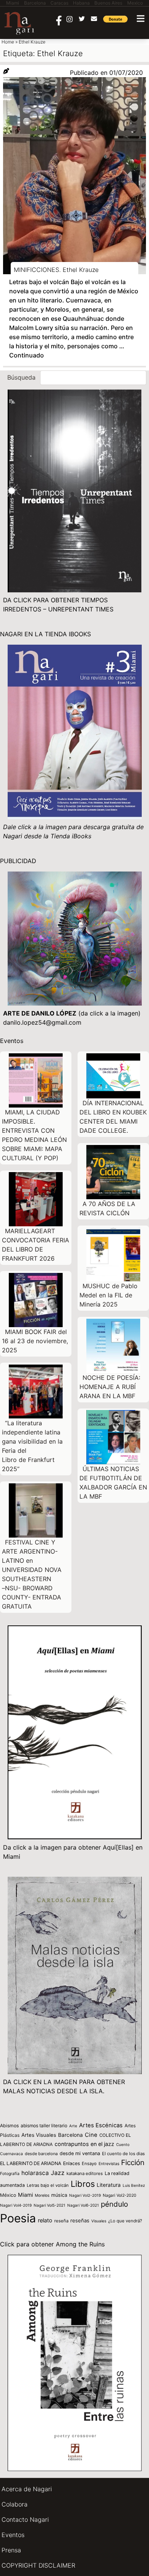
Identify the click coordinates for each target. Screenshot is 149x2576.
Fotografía (10, 2174)
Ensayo (89, 2164)
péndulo (114, 2204)
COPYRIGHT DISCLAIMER (38, 2565)
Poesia (18, 2218)
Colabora (15, 2504)
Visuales (99, 2221)
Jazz (58, 2173)
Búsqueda (21, 377)
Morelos (42, 2195)
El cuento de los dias (123, 2154)
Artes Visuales (39, 2135)
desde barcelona (41, 2154)
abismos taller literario (44, 2126)
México (8, 2195)
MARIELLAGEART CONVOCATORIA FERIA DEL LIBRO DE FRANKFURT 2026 (36, 1245)
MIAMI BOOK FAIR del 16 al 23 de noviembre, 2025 (35, 1341)
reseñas (80, 2220)
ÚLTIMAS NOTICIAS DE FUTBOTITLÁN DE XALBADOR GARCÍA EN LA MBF (113, 1483)
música (59, 2195)
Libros (83, 2184)
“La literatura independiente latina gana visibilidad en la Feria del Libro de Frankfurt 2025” (32, 1446)
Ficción (133, 2163)
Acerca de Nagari (27, 2489)
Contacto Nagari (25, 2519)
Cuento (123, 2144)
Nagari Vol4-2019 (16, 2205)
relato (45, 2220)
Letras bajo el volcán (48, 2185)
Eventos (13, 2535)
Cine (91, 2135)
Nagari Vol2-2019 (85, 2195)
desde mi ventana (80, 2153)
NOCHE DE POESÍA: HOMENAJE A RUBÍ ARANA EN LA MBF (110, 1387)
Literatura (109, 2185)
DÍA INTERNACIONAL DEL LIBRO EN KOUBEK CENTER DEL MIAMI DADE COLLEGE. (113, 1117)
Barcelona (70, 2135)
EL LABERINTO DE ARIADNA (31, 2163)
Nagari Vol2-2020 (120, 2195)
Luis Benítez (134, 2185)
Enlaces (71, 2163)
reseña (61, 2221)
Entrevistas (109, 2164)
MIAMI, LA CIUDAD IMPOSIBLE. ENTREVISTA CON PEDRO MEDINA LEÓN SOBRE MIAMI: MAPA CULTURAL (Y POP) (34, 1135)
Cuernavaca (11, 2154)
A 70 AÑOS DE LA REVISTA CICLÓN (107, 1208)
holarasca (35, 2173)
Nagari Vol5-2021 (49, 2205)
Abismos (9, 2126)
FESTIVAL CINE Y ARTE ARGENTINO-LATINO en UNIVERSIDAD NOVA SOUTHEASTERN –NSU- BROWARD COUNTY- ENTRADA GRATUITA (32, 1574)
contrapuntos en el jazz (84, 2144)
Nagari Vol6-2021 (83, 2205)
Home (8, 42)
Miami (25, 2195)
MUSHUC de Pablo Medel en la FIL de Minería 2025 (109, 1295)
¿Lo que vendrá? (125, 2221)
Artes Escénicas (101, 2125)
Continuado (27, 355)
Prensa (11, 2550)
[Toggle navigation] (141, 19)
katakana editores (85, 2173)
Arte (73, 2126)
